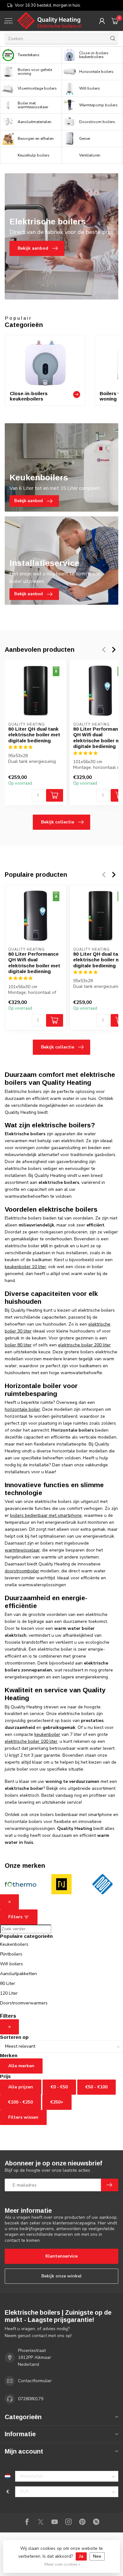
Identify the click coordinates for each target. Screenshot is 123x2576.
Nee (97, 2556)
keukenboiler (47, 1734)
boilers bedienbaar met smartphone (46, 1515)
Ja (81, 2556)
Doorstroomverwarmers (24, 2003)
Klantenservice (61, 2256)
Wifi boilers (12, 1964)
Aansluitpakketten (18, 1974)
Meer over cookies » (62, 2564)
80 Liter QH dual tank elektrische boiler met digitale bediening (34, 735)
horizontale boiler (22, 1409)
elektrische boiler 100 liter (31, 1741)
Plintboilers (11, 1954)
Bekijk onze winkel (61, 2276)
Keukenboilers (14, 1944)
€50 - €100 (97, 2087)
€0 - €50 (59, 2087)
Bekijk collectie (58, 822)
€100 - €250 (20, 2102)
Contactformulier (35, 2381)
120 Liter (9, 1993)
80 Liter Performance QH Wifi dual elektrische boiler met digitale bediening (34, 963)
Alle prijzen (21, 2087)
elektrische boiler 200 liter (84, 1345)
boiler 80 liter (18, 1345)
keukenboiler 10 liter (25, 1267)
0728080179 (31, 2399)
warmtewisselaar (22, 1550)
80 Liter (8, 1983)
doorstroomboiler (22, 1571)
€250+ (57, 2102)
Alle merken (21, 2066)
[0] (115, 21)
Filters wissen (23, 2117)
